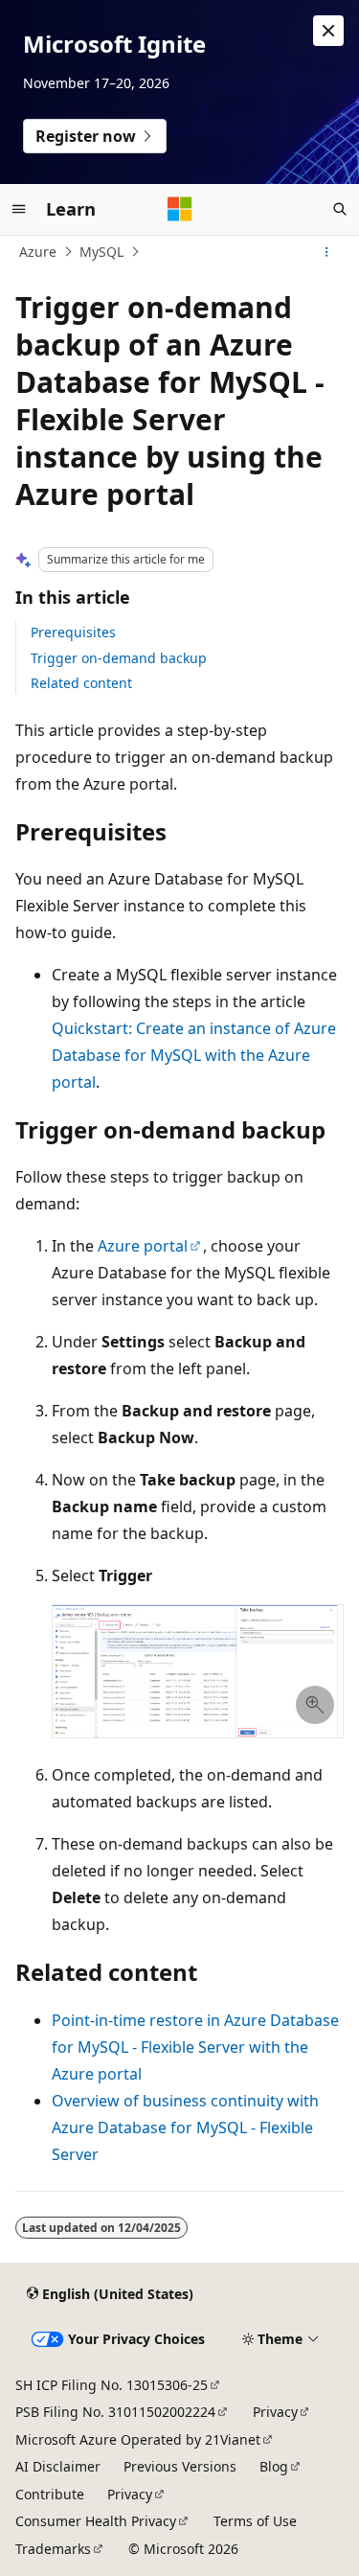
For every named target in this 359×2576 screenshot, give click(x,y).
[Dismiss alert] (328, 31)
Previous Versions (180, 2466)
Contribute (50, 2494)
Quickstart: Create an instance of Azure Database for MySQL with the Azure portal (194, 1055)
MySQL (101, 252)
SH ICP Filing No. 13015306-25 (112, 2385)
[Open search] (340, 209)
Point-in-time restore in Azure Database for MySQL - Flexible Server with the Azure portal (195, 2047)
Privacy (275, 2412)
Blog (274, 2466)
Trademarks (53, 2549)
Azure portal (143, 1246)
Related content (81, 683)
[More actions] (327, 252)
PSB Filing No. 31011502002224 (115, 2412)
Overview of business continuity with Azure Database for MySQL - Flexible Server (185, 2127)
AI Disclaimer (58, 2466)
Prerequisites (73, 632)
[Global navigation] (19, 209)
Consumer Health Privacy (96, 2521)
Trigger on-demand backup (119, 658)
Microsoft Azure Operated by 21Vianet (138, 2439)
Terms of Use (255, 2521)
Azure (38, 252)
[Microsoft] (180, 209)
